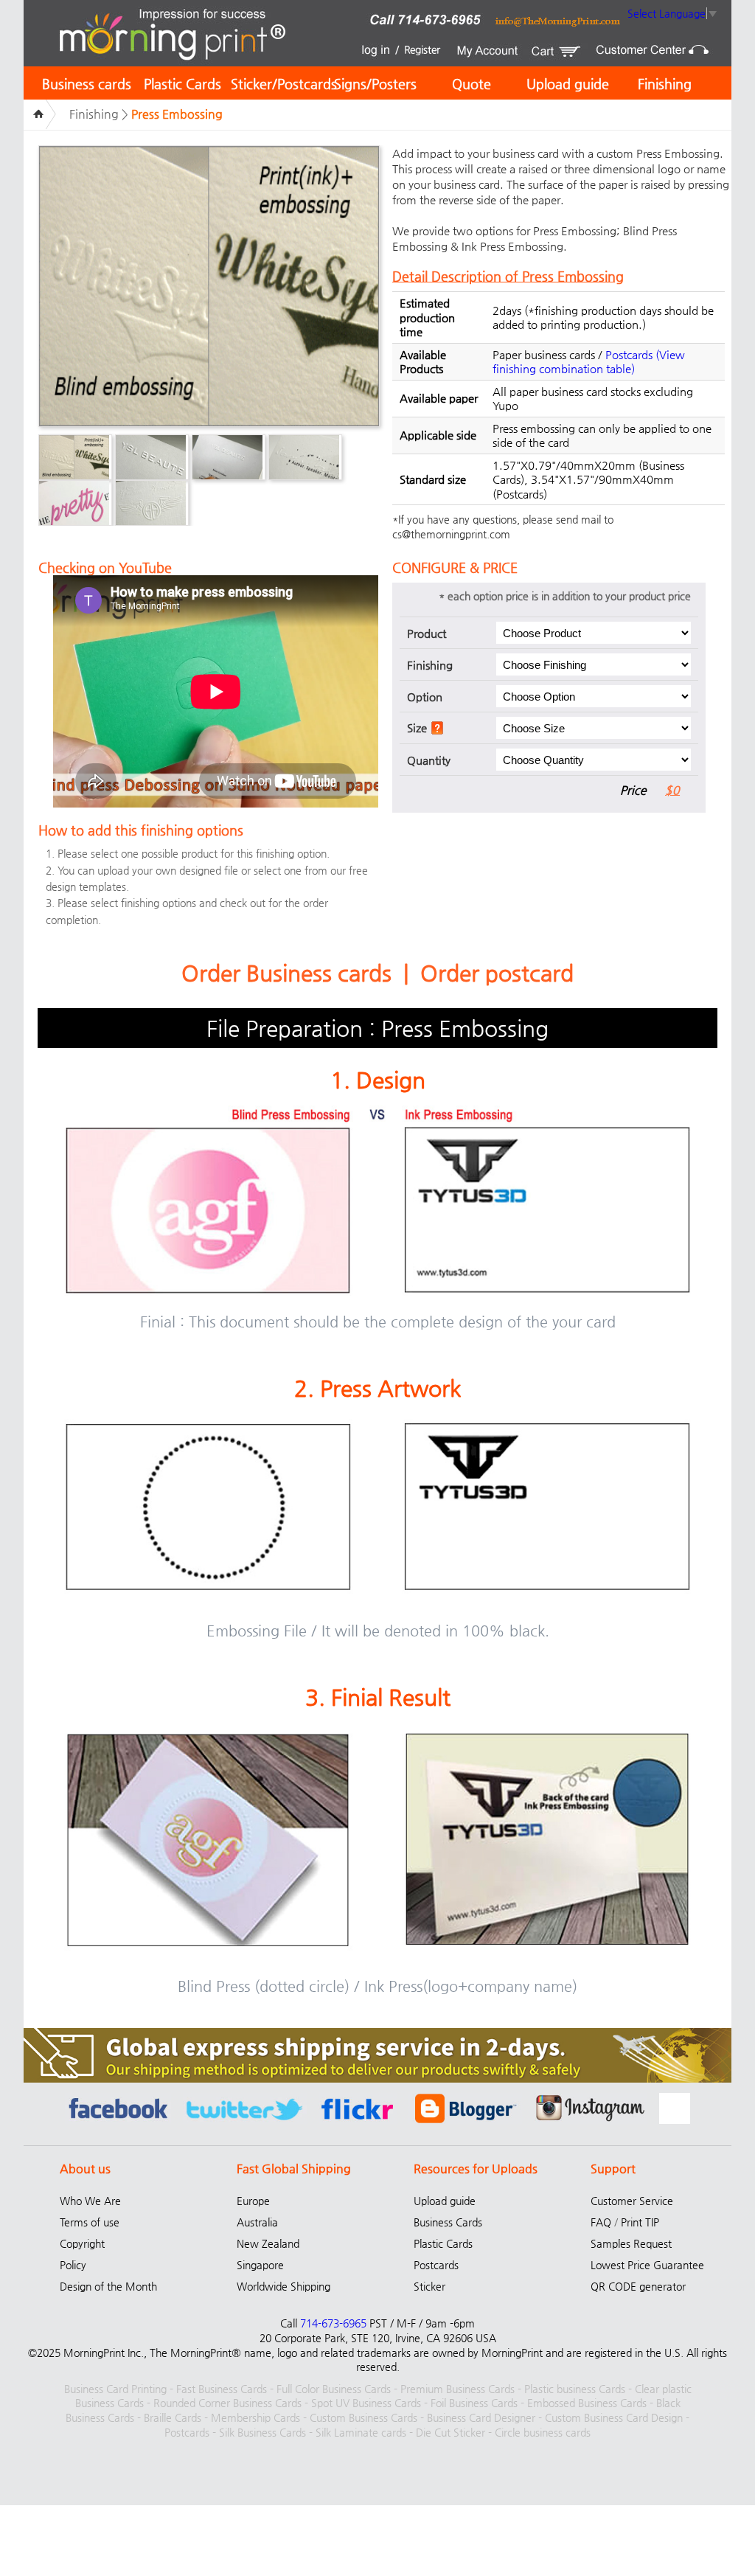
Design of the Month (108, 2286)
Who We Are (90, 2201)
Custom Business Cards (363, 2417)
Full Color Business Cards (334, 2389)
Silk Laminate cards (361, 2432)
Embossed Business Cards (587, 2403)
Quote (472, 84)
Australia (257, 2222)
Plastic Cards (182, 84)
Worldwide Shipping (283, 2286)
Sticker (429, 2286)
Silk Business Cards (262, 2432)
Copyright (82, 2243)
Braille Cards (173, 2417)
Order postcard (497, 973)
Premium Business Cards (457, 2389)
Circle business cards (543, 2432)
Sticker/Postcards (284, 84)
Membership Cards (255, 2417)
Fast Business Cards (222, 2389)
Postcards (629, 354)
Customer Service (632, 2201)
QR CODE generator (638, 2286)
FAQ (601, 2222)
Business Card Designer (481, 2417)
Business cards (87, 84)
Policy (73, 2265)
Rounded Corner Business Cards (227, 2403)
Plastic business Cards (575, 2389)
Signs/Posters (375, 84)
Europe (253, 2201)
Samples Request (631, 2243)
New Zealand (268, 2243)
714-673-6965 (333, 2323)
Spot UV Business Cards (366, 2403)
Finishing (665, 84)
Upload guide (568, 84)
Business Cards (448, 2222)
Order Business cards (286, 973)
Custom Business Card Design (614, 2417)
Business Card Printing (115, 2389)
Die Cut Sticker (450, 2432)
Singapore (260, 2265)
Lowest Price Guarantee (647, 2265)
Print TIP (640, 2222)
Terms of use (90, 2222)
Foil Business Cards (474, 2403)
